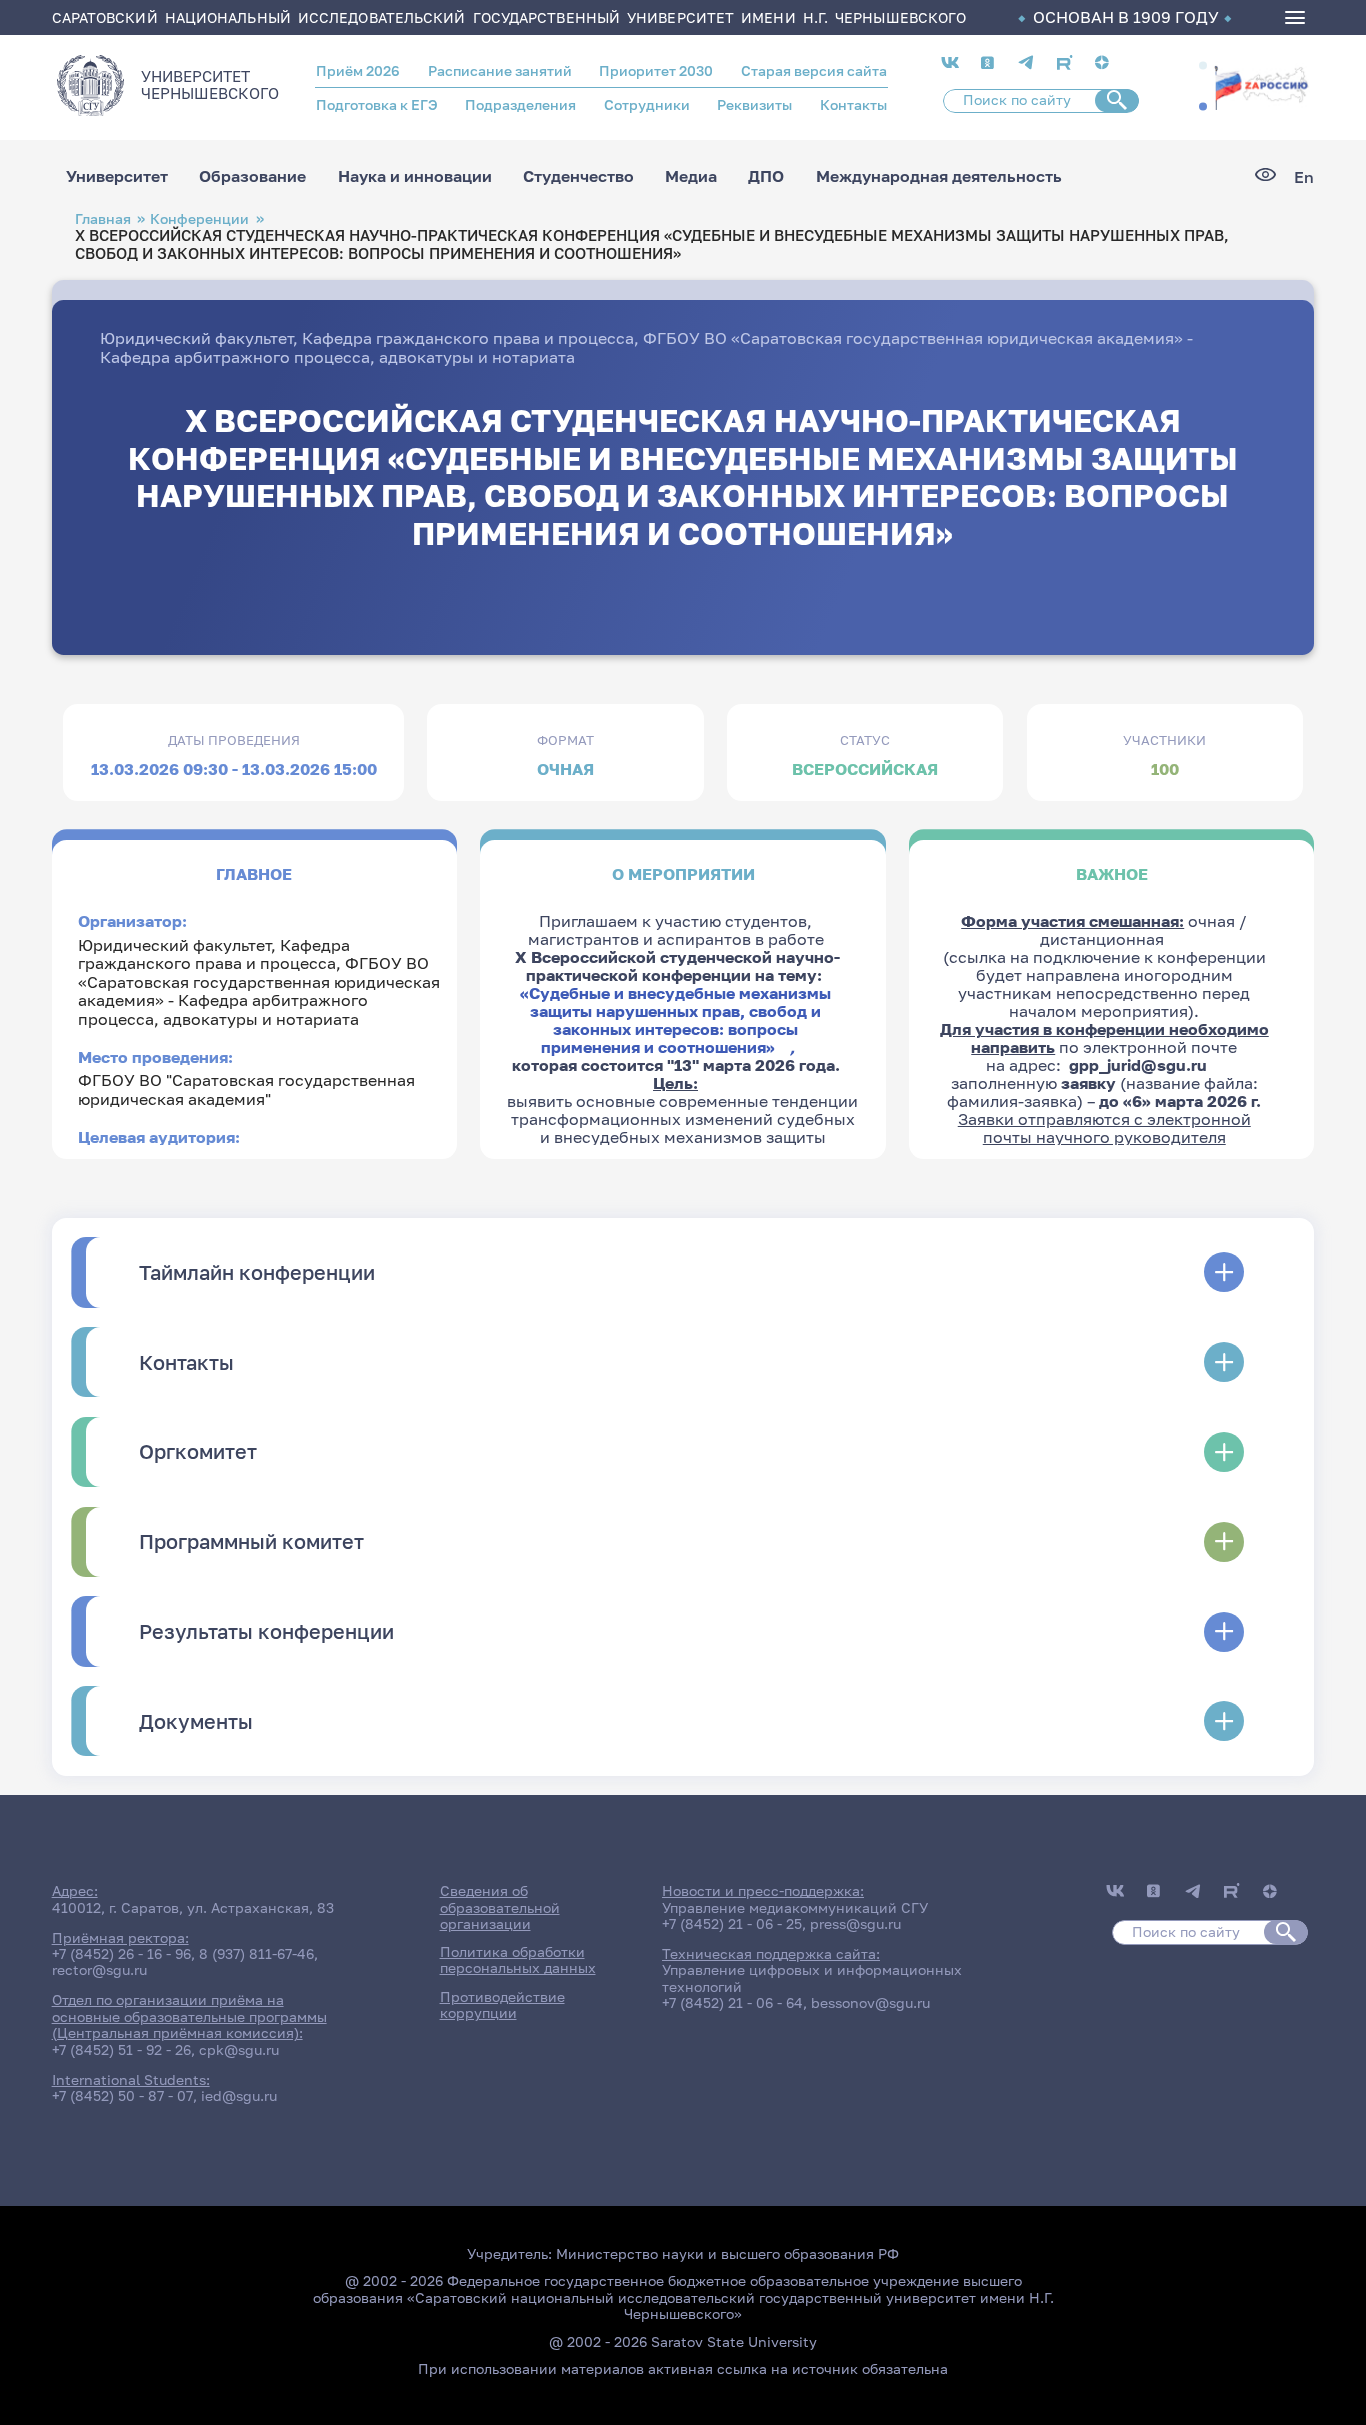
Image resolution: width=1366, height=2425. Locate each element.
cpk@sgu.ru (239, 2050)
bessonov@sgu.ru (870, 2003)
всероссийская (865, 769)
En (1304, 177)
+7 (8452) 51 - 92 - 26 (121, 2050)
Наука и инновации (415, 177)
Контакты (853, 105)
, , (259, 982)
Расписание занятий (500, 71)
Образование (252, 177)
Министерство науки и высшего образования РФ (727, 2254)
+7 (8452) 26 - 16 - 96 (121, 1954)
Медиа (691, 177)
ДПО (766, 177)
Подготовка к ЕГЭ (377, 105)
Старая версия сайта (814, 71)
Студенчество (578, 177)
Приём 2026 (358, 71)
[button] (1203, 65)
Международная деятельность (939, 177)
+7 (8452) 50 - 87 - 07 (122, 2096)
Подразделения (520, 105)
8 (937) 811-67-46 (256, 1954)
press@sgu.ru (855, 1924)
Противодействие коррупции (502, 2005)
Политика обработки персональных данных (518, 1960)
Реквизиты (754, 105)
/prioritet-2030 (1261, 95)
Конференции (199, 218)
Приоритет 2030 (656, 71)
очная (565, 769)
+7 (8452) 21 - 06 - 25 (732, 1924)
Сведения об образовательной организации (500, 1907)
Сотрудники (647, 105)
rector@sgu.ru (99, 1970)
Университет (117, 177)
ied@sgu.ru (239, 2096)
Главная (103, 218)
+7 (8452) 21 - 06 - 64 (732, 2003)
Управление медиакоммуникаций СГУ (795, 1908)
